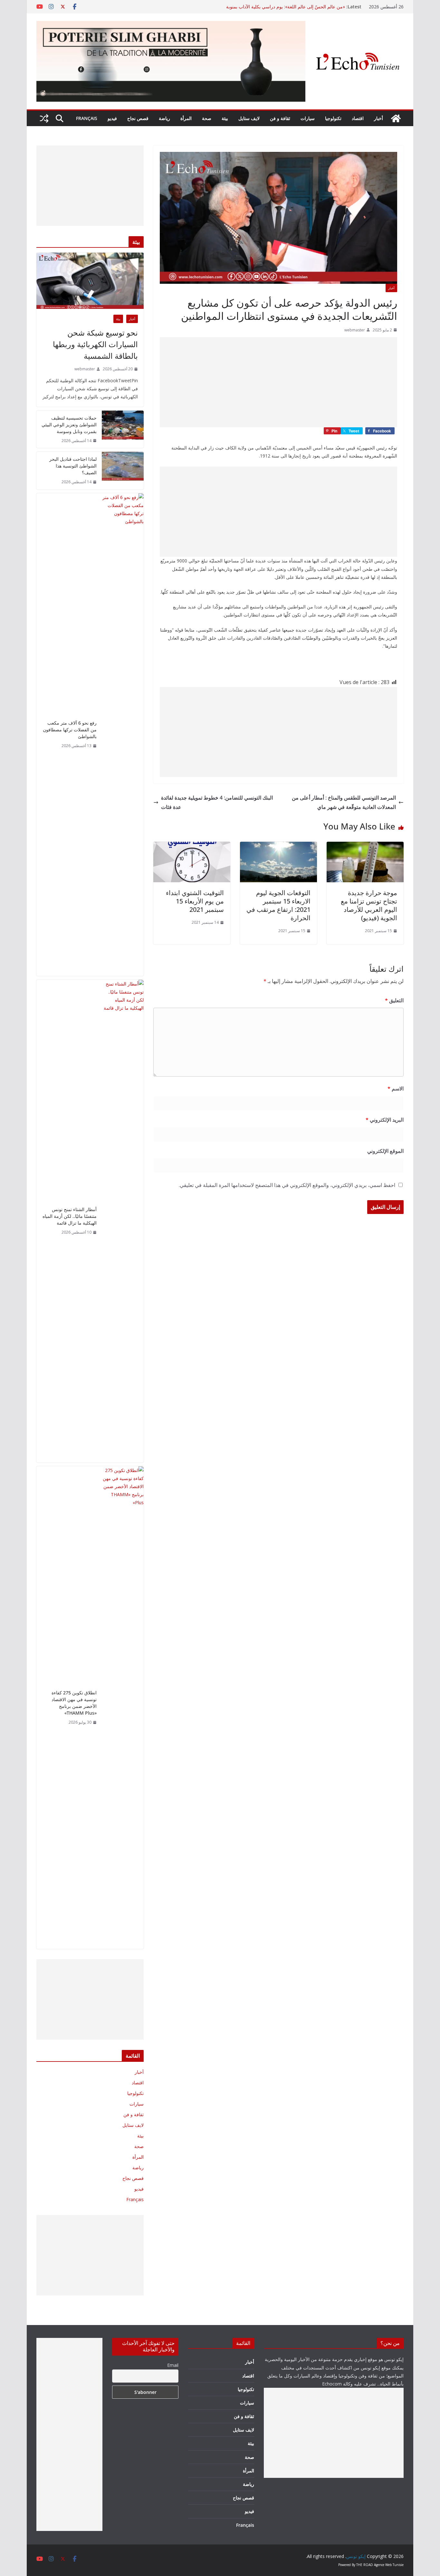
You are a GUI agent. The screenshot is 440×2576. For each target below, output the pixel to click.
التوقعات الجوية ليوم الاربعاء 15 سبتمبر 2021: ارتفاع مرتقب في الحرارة (278, 905)
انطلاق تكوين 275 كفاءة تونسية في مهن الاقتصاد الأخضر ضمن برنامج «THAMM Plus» (74, 1703)
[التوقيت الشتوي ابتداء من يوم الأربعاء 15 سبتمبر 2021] (192, 846)
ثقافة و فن (280, 118)
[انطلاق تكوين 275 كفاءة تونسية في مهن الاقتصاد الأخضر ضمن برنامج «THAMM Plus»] (123, 1708)
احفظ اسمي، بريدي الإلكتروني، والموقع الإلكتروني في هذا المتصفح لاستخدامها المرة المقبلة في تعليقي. (287, 1185)
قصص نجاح (138, 118)
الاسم (396, 1089)
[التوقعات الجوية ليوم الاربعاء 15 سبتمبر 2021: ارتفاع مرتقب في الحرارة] (278, 846)
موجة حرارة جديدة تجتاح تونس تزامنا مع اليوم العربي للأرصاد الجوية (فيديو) (369, 905)
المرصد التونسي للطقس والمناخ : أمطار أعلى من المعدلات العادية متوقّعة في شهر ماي (344, 802)
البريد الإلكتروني (385, 1120)
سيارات (308, 118)
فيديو (112, 118)
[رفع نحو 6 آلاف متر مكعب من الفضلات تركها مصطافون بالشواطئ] (123, 735)
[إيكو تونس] (396, 118)
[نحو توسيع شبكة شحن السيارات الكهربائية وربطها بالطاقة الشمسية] (90, 281)
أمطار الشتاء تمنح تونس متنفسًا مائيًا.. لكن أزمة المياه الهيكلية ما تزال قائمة (70, 1216)
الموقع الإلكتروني (385, 1151)
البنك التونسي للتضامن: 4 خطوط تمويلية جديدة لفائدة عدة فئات (217, 802)
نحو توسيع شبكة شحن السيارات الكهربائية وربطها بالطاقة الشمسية (95, 344)
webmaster (355, 330)
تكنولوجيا (333, 118)
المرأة (186, 118)
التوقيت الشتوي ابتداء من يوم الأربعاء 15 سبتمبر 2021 (195, 901)
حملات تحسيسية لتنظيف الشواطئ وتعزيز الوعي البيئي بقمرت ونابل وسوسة (69, 425)
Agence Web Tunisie (389, 2565)
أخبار (378, 118)
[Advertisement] (278, 382)
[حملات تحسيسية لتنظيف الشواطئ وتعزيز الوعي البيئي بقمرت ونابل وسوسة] (123, 429)
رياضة (164, 118)
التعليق (394, 1000)
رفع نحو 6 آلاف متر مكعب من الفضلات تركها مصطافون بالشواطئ (70, 730)
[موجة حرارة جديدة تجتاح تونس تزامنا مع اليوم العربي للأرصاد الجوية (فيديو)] (365, 846)
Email (173, 2365)
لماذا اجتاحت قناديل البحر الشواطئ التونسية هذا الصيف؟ (73, 466)
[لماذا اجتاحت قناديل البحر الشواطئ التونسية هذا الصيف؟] (123, 471)
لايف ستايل (249, 118)
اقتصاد (358, 118)
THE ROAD (365, 2565)
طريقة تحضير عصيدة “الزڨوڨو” (316, 7)
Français (87, 118)
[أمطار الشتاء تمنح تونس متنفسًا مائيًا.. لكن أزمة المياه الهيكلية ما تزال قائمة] (123, 1221)
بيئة (225, 118)
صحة (207, 118)
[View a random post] (44, 118)
